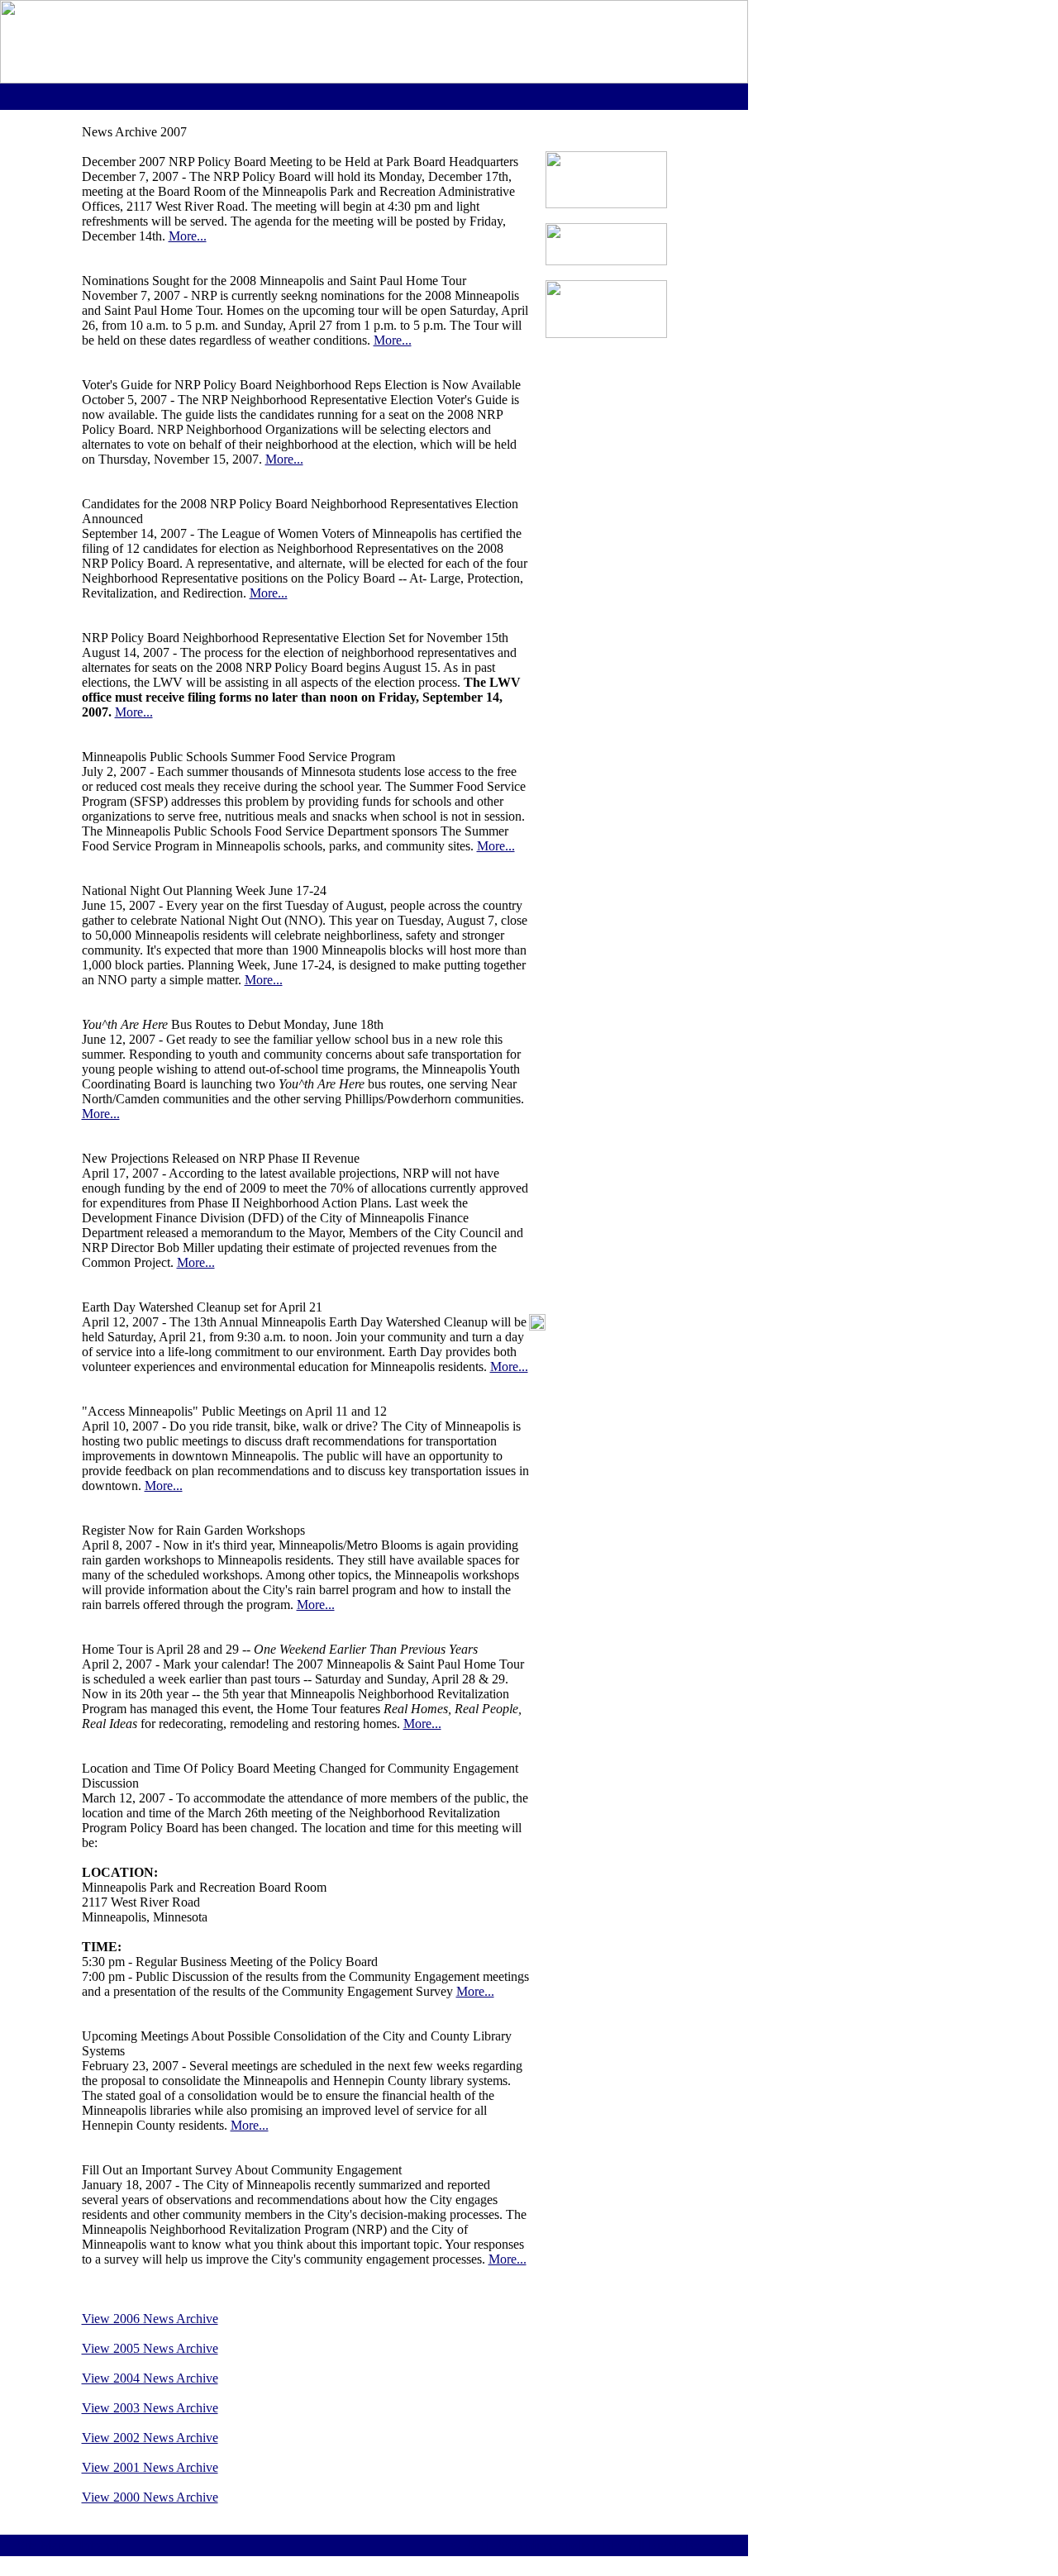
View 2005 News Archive (150, 2348)
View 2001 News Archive (150, 2467)
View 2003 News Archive (150, 2408)
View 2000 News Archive (150, 2497)
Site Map (41, 2545)
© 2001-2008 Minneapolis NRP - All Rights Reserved (593, 2545)
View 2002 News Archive (150, 2438)
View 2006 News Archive (150, 2319)
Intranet (99, 2545)
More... (188, 236)
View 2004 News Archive (150, 2378)
